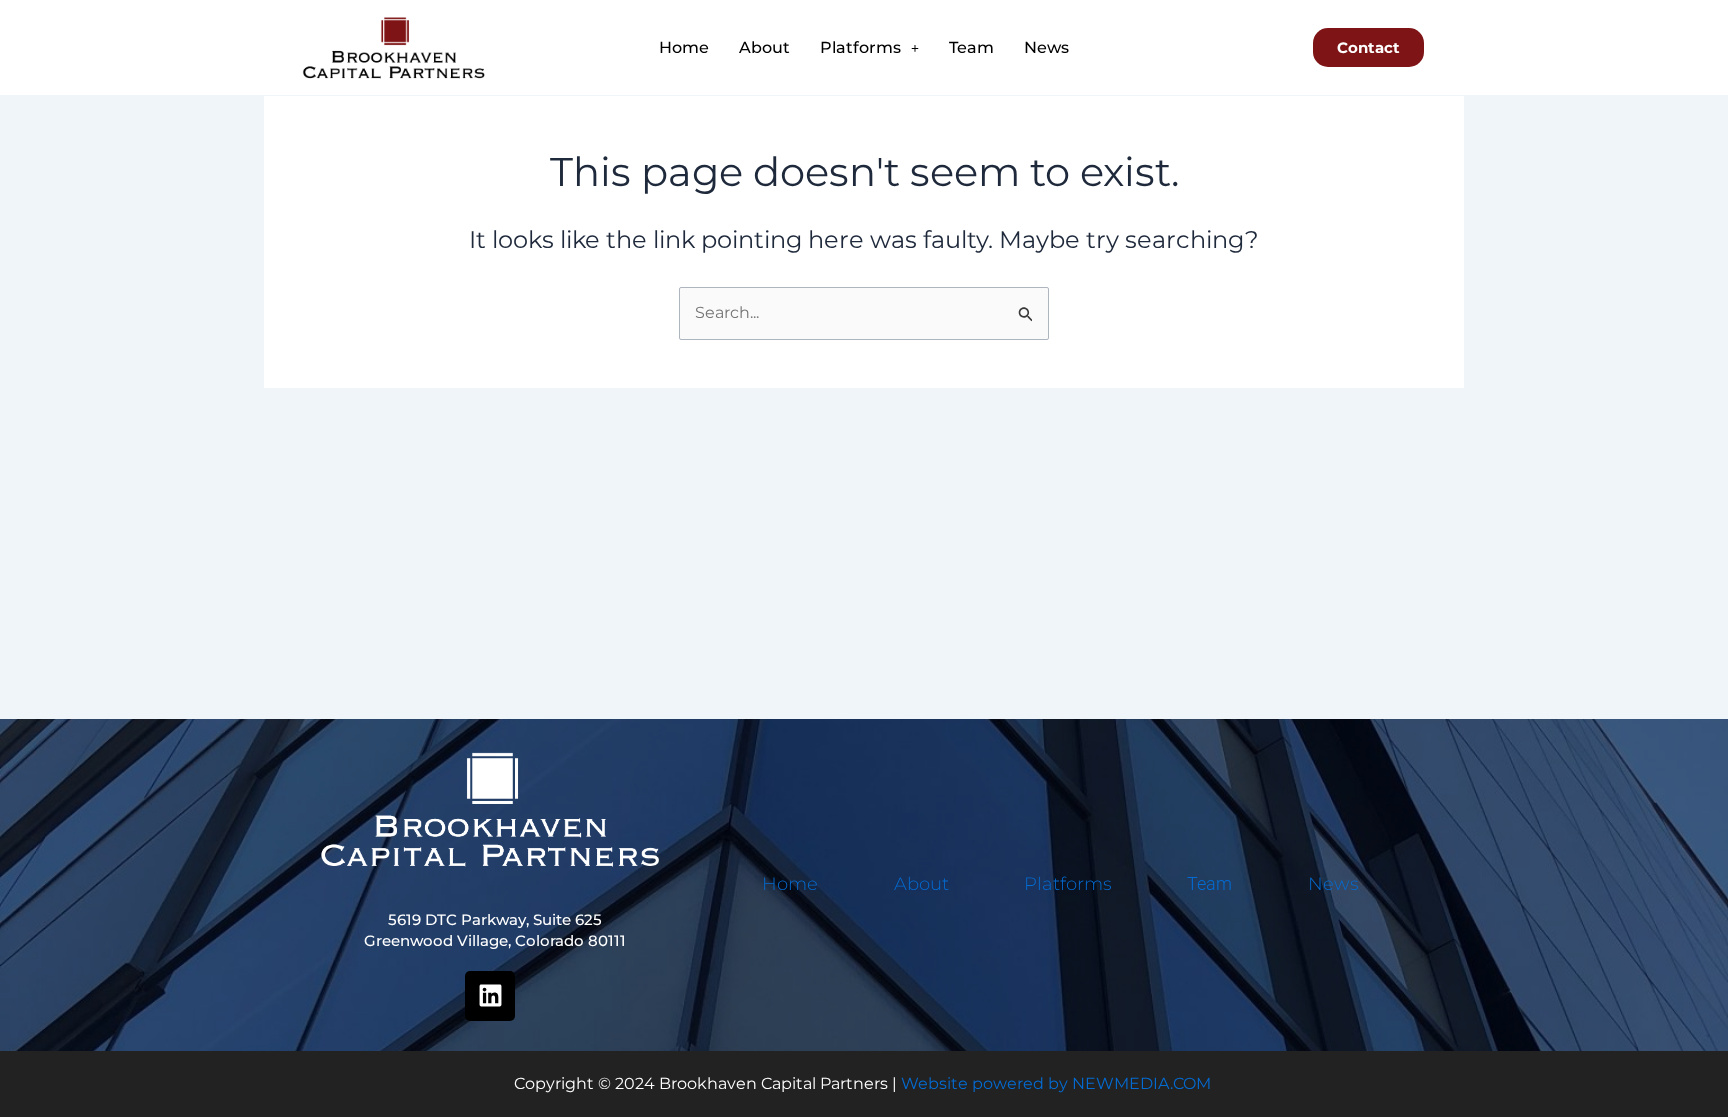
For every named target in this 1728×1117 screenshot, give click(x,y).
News (1046, 47)
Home (684, 47)
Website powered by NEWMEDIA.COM (1056, 1083)
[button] (869, 48)
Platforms (860, 47)
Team (971, 47)
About (764, 47)
